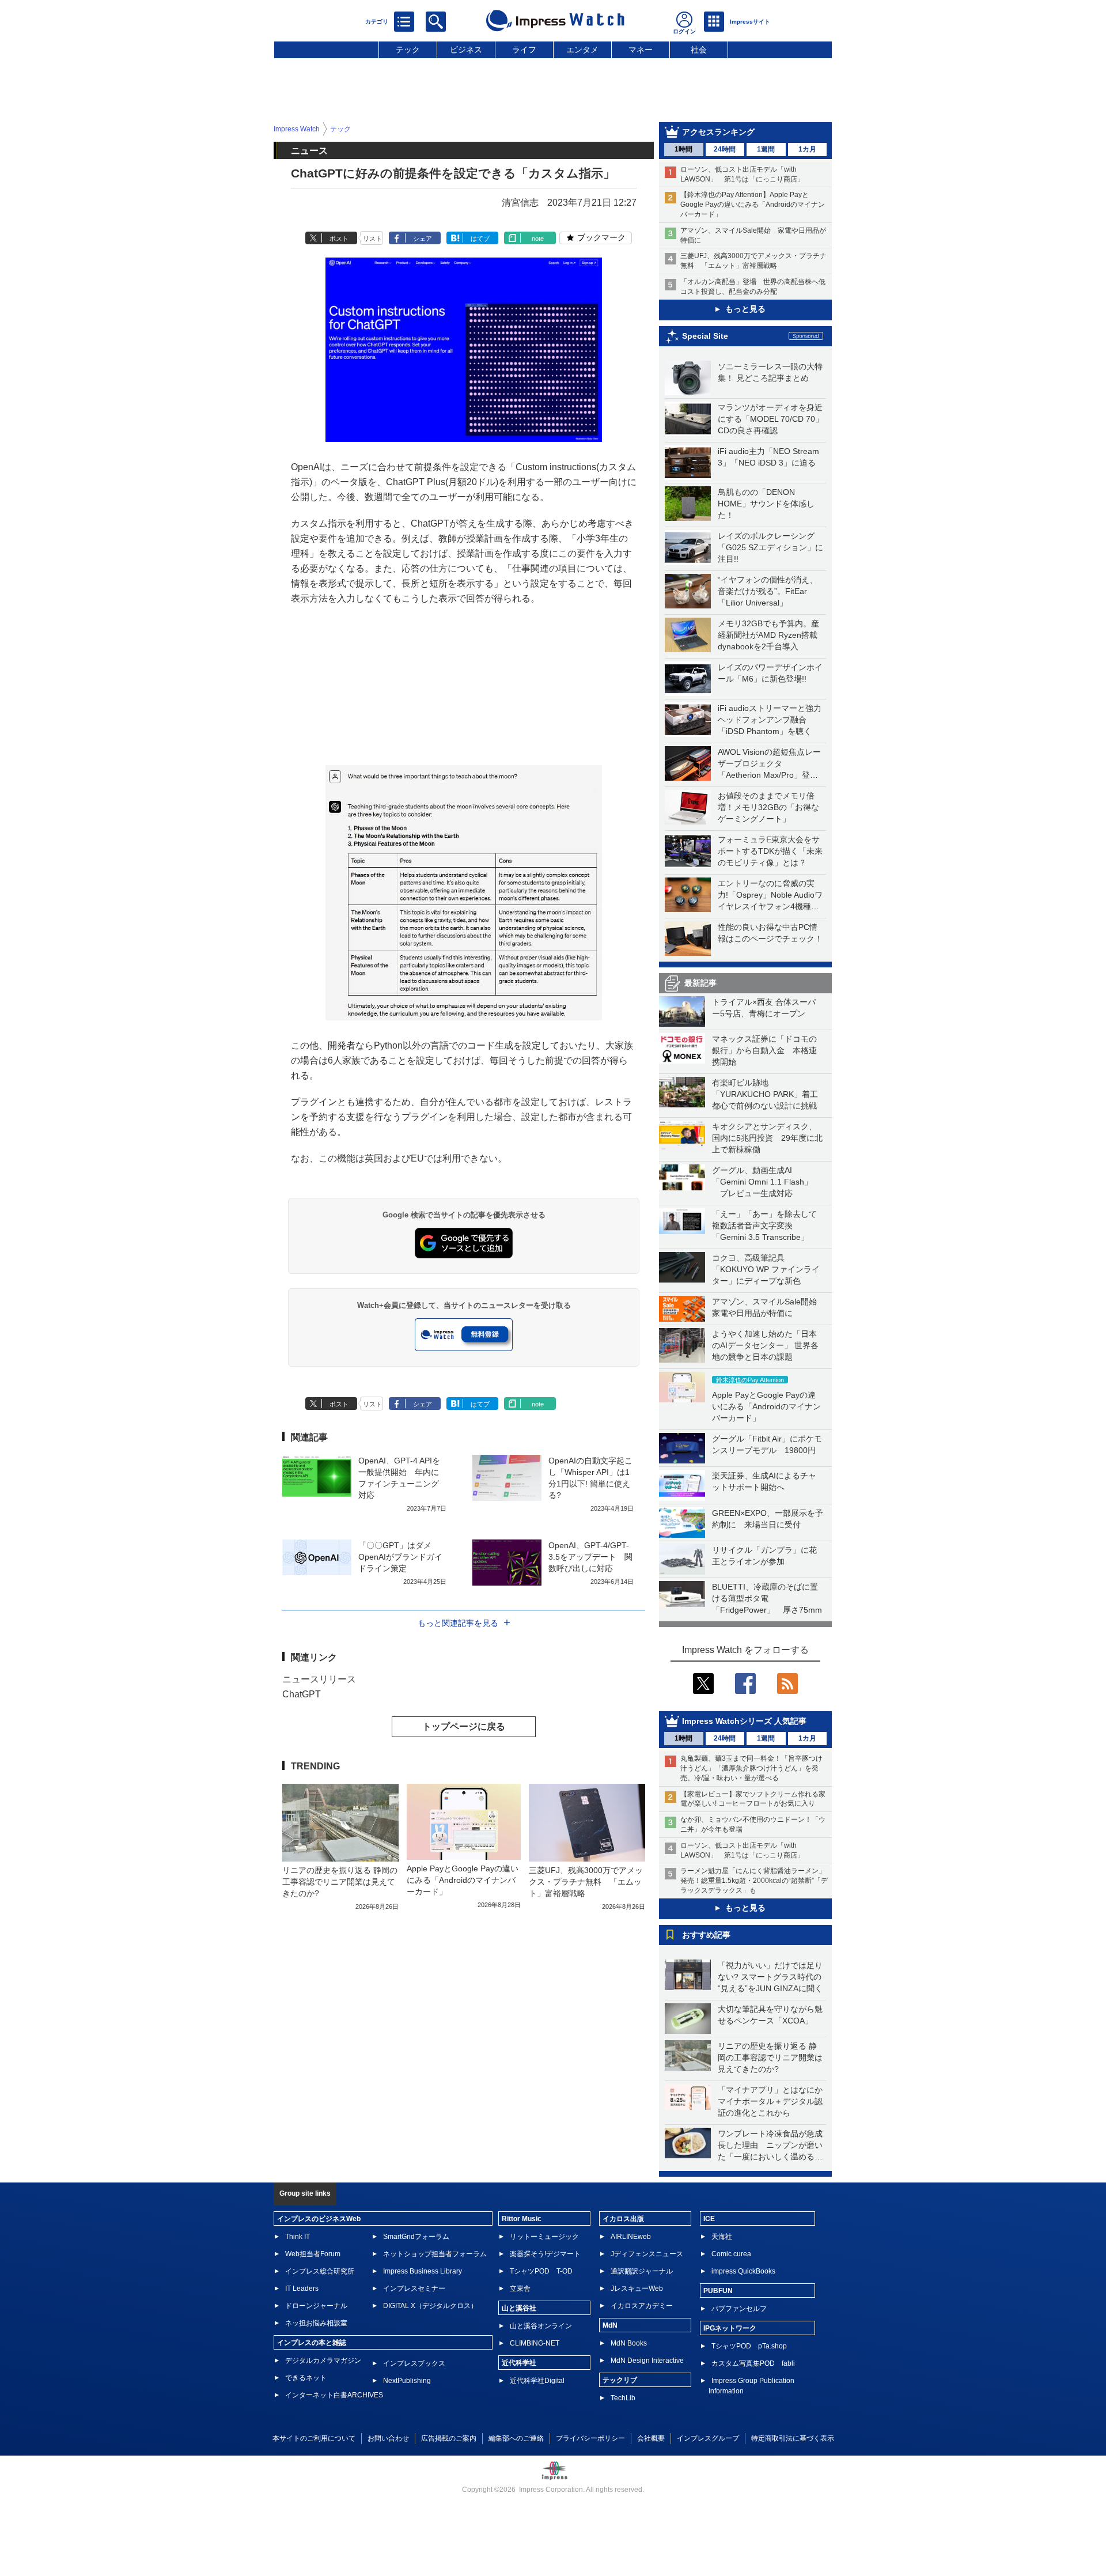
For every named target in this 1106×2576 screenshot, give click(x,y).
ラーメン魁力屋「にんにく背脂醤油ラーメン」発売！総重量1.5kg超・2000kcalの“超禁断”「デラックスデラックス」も (754, 1881)
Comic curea (731, 2254)
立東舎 (520, 2288)
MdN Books (629, 2343)
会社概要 (651, 2438)
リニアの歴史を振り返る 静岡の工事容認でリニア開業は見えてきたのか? (770, 2057)
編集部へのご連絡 (516, 2438)
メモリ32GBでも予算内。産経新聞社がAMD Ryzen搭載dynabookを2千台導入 (768, 635)
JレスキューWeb (637, 2288)
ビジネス (466, 50)
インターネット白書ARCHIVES (334, 2395)
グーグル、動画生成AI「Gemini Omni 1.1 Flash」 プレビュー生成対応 (762, 1182)
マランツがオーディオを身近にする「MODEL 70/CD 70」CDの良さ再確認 (770, 419)
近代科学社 (519, 2363)
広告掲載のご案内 (449, 2438)
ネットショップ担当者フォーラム (435, 2254)
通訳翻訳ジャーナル (642, 2271)
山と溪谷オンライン (541, 2326)
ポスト (339, 239)
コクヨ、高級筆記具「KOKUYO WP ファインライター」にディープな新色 (766, 1269)
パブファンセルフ (739, 2309)
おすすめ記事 (706, 1935)
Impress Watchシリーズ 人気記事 (744, 1721)
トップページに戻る (464, 1726)
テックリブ (620, 2380)
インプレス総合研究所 (320, 2271)
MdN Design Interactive (647, 2361)
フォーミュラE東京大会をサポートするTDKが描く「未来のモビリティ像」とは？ (770, 851)
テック (408, 50)
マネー (641, 50)
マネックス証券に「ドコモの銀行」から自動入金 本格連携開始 (764, 1050)
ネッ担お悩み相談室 (316, 2323)
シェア (423, 239)
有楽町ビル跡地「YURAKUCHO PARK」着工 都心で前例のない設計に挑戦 (769, 1094)
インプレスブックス (414, 2363)
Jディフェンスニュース (647, 2254)
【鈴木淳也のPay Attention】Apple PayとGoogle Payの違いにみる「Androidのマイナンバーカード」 (753, 205)
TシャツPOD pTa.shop (749, 2346)
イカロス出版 (623, 2219)
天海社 (722, 2237)
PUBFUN (718, 2291)
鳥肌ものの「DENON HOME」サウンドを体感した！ (766, 504)
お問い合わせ (388, 2438)
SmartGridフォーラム (416, 2237)
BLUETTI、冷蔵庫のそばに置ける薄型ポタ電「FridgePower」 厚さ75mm (767, 1598)
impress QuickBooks (743, 2271)
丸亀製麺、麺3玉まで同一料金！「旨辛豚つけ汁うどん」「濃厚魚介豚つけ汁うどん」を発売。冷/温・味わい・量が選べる (751, 1768)
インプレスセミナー (414, 2288)
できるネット (306, 2378)
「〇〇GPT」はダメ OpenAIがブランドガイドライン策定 (400, 1557)
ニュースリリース (319, 1679)
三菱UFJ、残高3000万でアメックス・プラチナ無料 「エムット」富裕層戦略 (586, 1882)
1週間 (766, 149)
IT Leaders (302, 2288)
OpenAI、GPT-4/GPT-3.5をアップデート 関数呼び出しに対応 (590, 1557)
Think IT (298, 2237)
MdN (610, 2325)
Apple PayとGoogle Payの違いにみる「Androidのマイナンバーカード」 (766, 1406)
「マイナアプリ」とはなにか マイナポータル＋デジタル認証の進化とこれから (774, 2101)
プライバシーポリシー (590, 2438)
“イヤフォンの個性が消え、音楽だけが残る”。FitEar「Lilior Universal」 (768, 591)
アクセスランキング (718, 132)
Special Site (705, 336)
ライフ (524, 50)
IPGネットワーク (730, 2328)
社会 (699, 50)
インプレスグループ (708, 2438)
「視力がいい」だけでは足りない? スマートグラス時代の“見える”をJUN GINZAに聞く (770, 1977)
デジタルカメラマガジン (323, 2361)
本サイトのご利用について (314, 2438)
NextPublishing (407, 2381)
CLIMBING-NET (535, 2343)
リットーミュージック (544, 2237)
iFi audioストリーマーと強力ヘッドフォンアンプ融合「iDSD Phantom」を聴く (770, 720)
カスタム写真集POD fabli (753, 2363)
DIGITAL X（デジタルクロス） (430, 2306)
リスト (372, 239)
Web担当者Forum (313, 2254)
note (538, 239)
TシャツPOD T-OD (541, 2271)
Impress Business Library (423, 2271)
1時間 (683, 149)
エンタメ (582, 50)
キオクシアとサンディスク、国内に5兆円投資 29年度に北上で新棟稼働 (767, 1138)
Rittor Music (522, 2219)
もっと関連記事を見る (458, 1623)
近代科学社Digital (537, 2381)
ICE (709, 2219)
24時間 (725, 149)
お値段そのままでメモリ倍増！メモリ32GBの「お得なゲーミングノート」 (768, 807)
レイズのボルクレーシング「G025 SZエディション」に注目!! (770, 547)
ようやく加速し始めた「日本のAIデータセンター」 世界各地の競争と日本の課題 (765, 1345)
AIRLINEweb (631, 2237)
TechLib (623, 2398)
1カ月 (807, 149)
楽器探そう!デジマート (545, 2254)
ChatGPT (302, 1694)
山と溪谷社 (519, 2308)
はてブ (480, 239)
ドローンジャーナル (316, 2306)
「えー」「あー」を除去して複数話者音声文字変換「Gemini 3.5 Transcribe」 (764, 1225)
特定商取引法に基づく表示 (793, 2438)
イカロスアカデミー (642, 2306)
